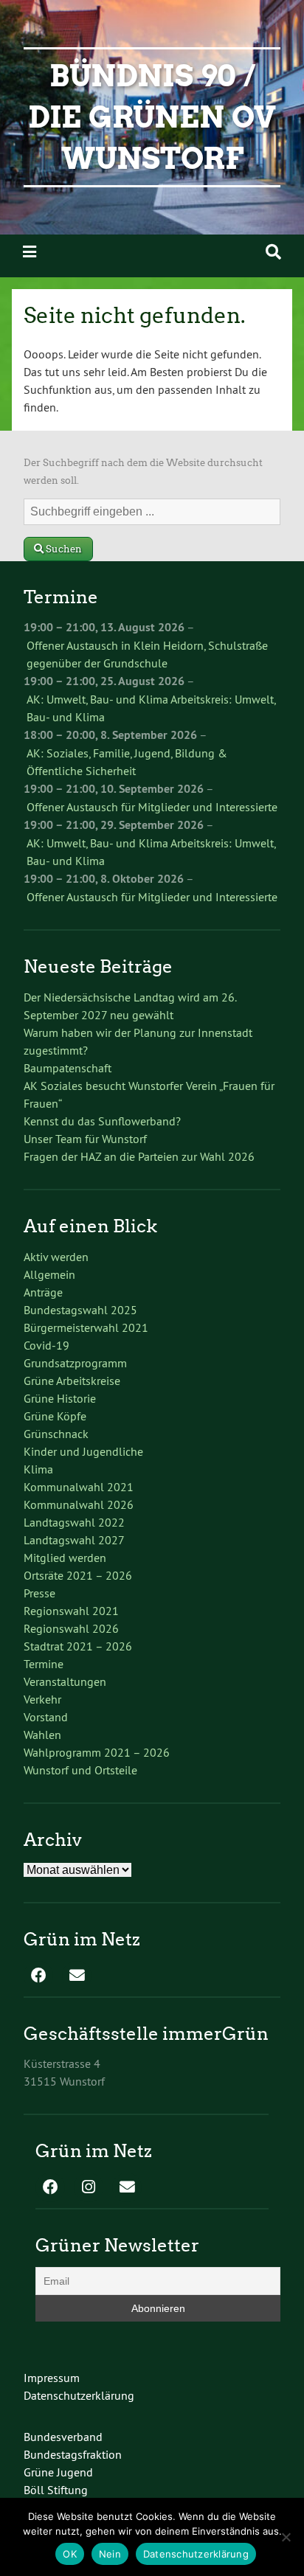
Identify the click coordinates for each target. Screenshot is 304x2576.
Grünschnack (56, 1434)
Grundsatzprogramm (75, 1363)
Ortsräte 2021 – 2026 (78, 1575)
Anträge (43, 1292)
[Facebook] (38, 1976)
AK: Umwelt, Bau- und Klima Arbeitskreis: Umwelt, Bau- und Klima (151, 708)
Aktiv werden (56, 1257)
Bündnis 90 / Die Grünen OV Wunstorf (152, 117)
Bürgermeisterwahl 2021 (86, 1327)
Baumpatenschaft (68, 1068)
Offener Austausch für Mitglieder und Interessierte (152, 807)
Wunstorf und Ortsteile (80, 1770)
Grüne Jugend (58, 2472)
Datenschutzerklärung (79, 2395)
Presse (39, 1593)
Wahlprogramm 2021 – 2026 (97, 1752)
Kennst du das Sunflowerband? (102, 1121)
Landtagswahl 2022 (74, 1522)
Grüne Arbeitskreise (72, 1381)
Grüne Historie (60, 1398)
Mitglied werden (65, 1558)
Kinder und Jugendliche (83, 1451)
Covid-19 (46, 1345)
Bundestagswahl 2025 (80, 1310)
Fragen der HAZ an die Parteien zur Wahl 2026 (139, 1156)
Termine (44, 1664)
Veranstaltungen (65, 1681)
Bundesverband (63, 2437)
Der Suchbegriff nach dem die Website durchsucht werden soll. (143, 472)
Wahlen (42, 1735)
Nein (110, 2554)
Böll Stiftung (56, 2490)
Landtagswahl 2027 (74, 1540)
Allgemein (49, 1274)
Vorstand (46, 1717)
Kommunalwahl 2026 (79, 1504)
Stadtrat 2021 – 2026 (78, 1646)
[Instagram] (89, 2188)
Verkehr (42, 1699)
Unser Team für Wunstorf (85, 1139)
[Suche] (273, 252)
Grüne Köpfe (55, 1416)
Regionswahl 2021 (71, 1611)
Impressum (52, 2378)
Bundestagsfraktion (73, 2454)
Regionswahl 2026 (71, 1628)
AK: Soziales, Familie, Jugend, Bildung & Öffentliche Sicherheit (127, 762)
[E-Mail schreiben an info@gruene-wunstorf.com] (77, 1976)
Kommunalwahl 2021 (79, 1487)
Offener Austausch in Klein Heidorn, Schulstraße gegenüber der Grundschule (147, 654)
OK (70, 2554)
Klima (38, 1469)
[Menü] (30, 252)
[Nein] (286, 2537)
